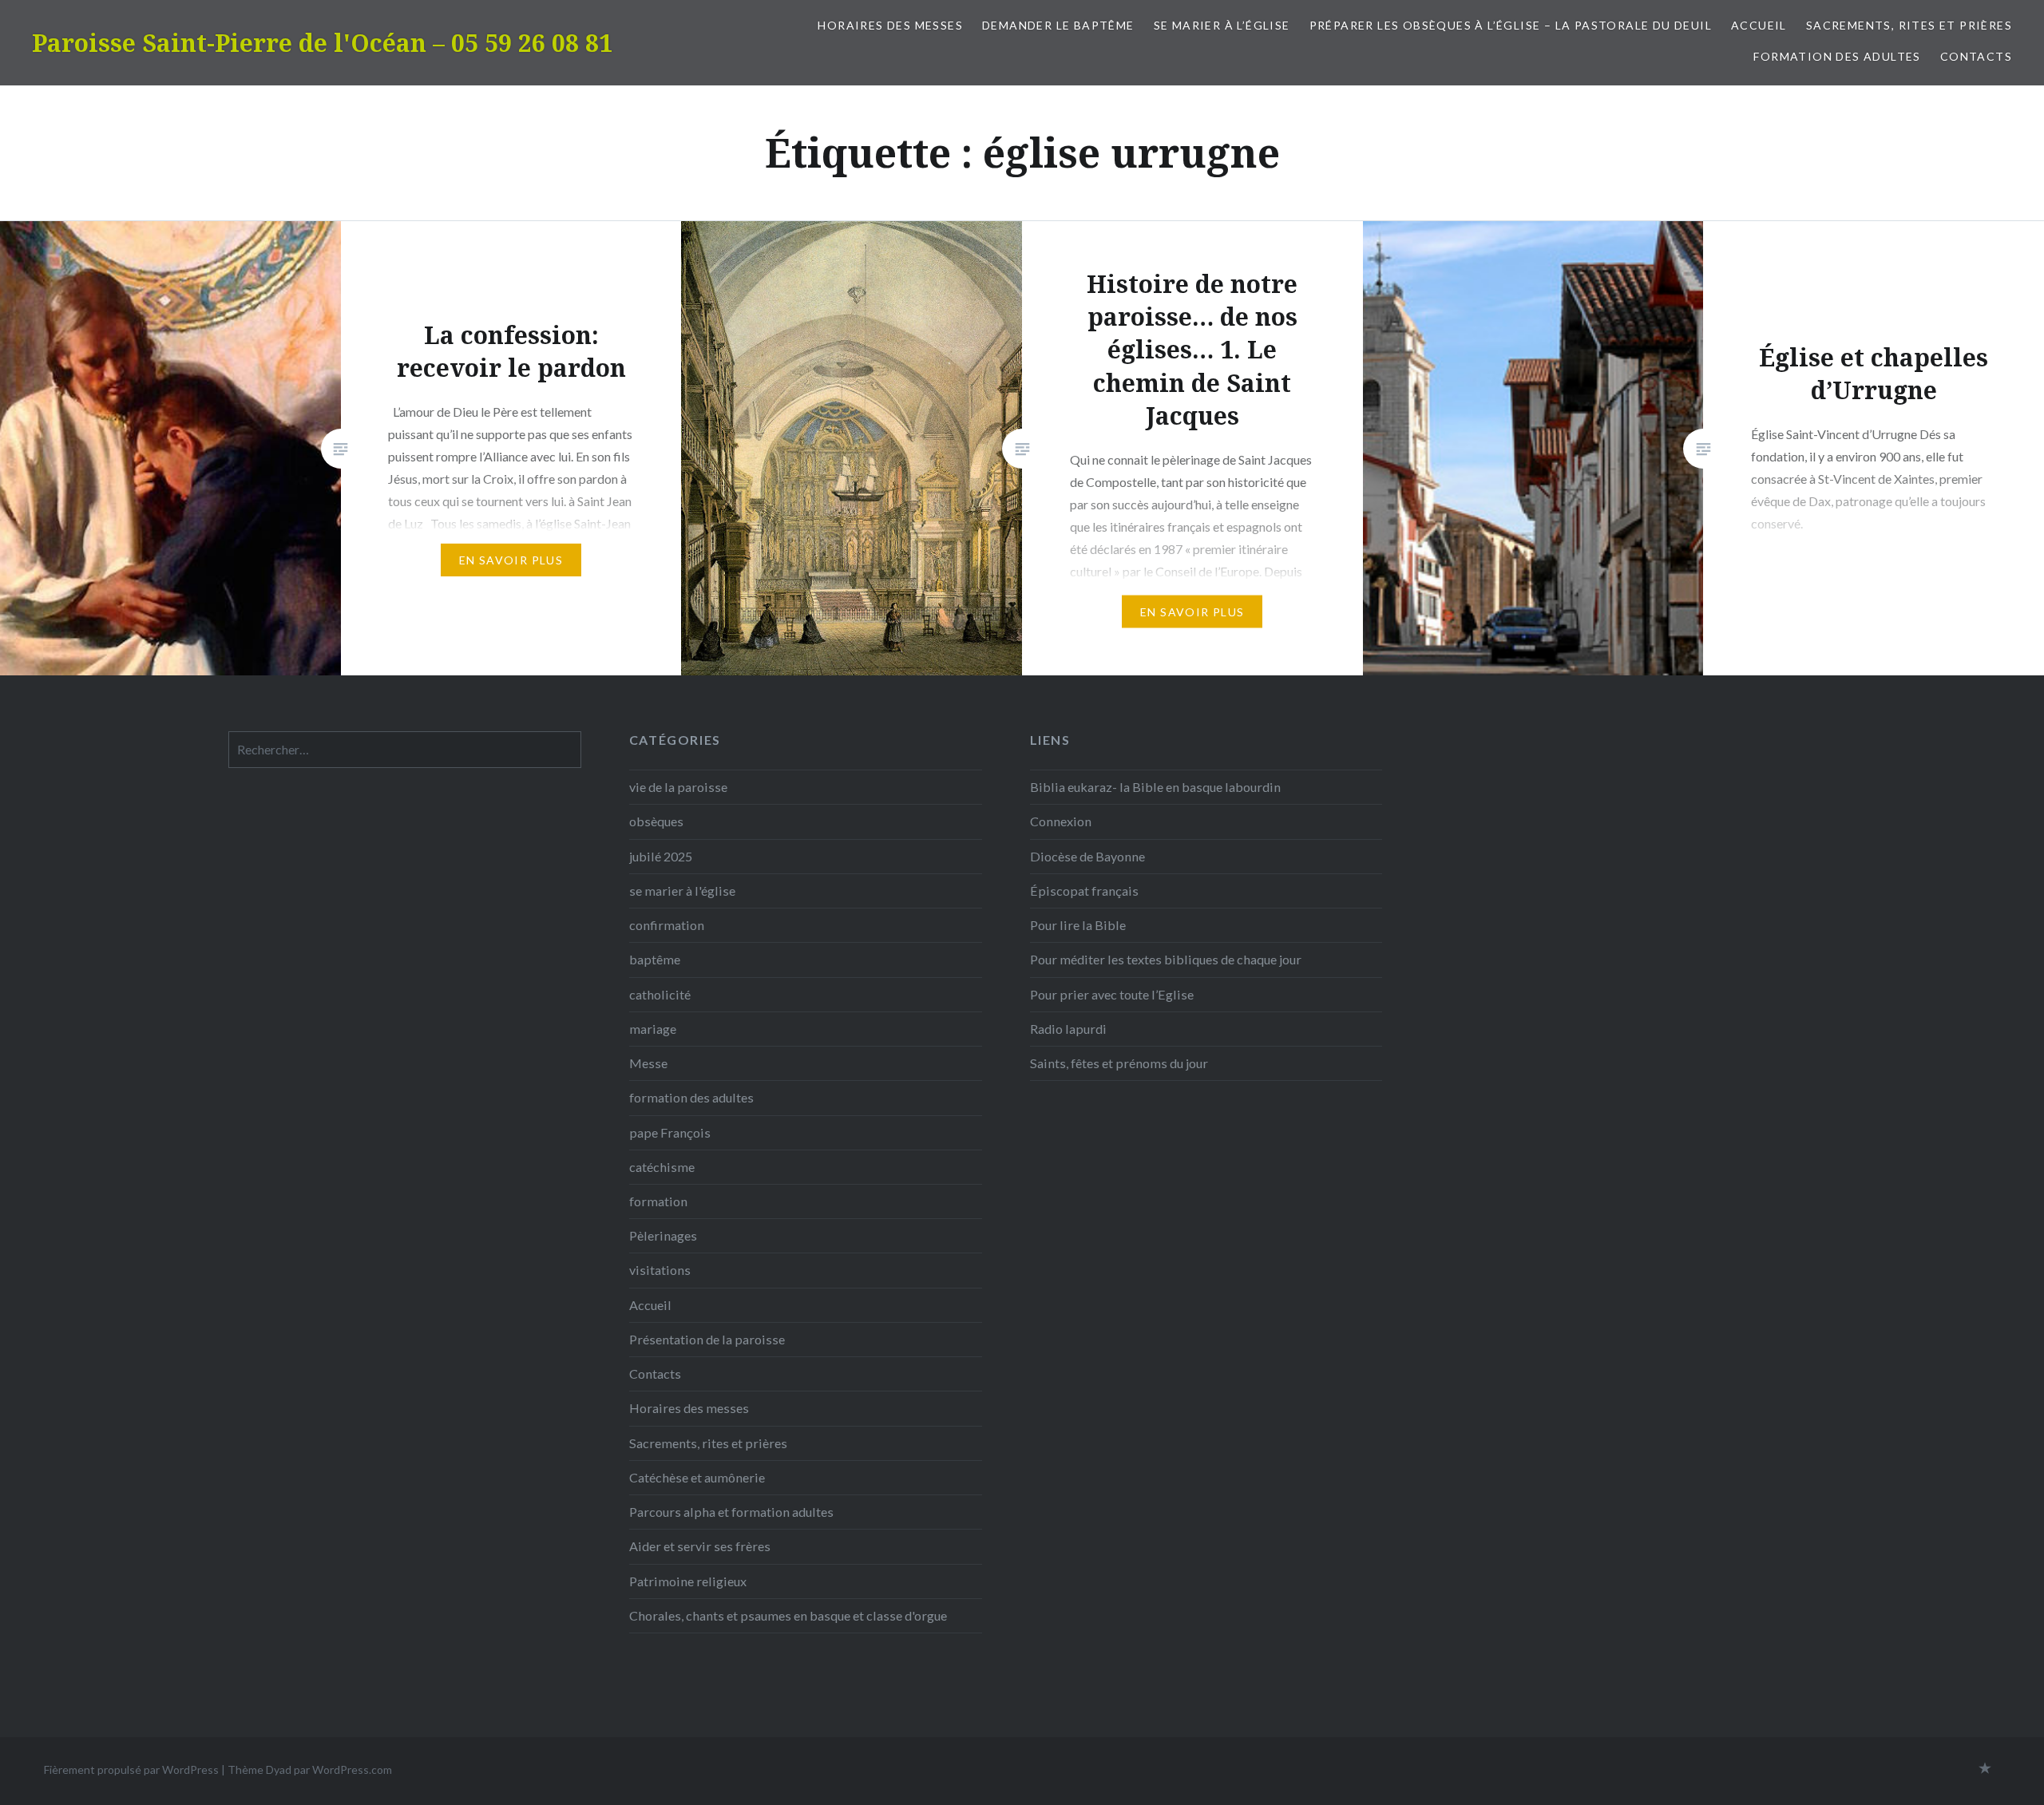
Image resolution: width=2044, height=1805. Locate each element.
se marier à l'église (682, 891)
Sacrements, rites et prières (1909, 25)
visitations (660, 1270)
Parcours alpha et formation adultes (731, 1512)
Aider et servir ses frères (700, 1546)
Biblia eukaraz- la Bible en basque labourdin (1155, 787)
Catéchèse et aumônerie (697, 1477)
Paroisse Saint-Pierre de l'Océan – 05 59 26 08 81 (322, 43)
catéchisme (662, 1167)
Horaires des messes (890, 25)
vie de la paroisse (678, 787)
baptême (655, 959)
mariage (653, 1029)
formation (658, 1201)
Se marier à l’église (1222, 25)
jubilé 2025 (661, 856)
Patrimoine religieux (688, 1581)
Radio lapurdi (1068, 1029)
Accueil (1759, 25)
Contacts (1976, 56)
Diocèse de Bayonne (1087, 856)
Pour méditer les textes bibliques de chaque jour (1166, 959)
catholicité (660, 994)
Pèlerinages (663, 1235)
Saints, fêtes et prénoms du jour (1119, 1063)
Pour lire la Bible (1078, 925)
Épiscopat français (1084, 891)
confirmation (667, 925)
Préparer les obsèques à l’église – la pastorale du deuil (1511, 25)
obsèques (656, 821)
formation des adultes (1837, 56)
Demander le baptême (1058, 25)
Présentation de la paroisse (707, 1339)
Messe (648, 1063)
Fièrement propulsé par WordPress (131, 1769)
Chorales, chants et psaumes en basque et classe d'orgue (788, 1615)
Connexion (1061, 821)
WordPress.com (352, 1769)
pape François (670, 1132)
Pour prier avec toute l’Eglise (1112, 994)
